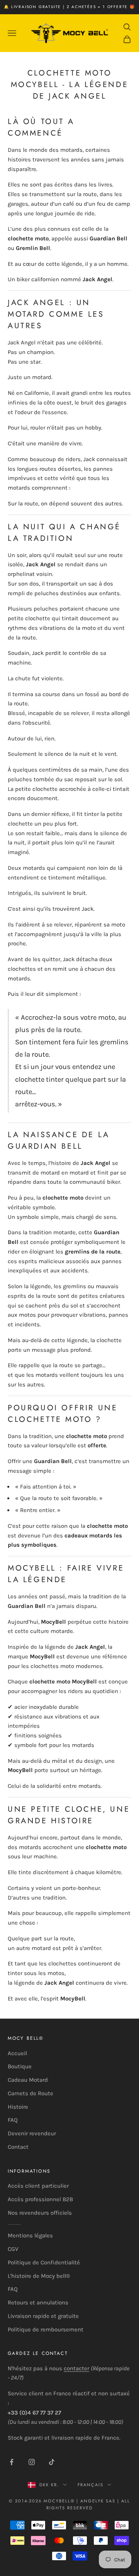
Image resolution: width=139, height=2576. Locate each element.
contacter (76, 2368)
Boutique (20, 2066)
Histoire (18, 2107)
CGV (13, 2249)
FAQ (13, 2120)
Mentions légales (30, 2235)
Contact (18, 2147)
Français (91, 2485)
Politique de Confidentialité (44, 2262)
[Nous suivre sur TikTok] (52, 2462)
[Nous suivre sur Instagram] (32, 2462)
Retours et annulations (38, 2302)
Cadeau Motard (28, 2080)
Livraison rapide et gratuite (43, 2316)
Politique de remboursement (46, 2329)
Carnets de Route (31, 2093)
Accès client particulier (38, 2186)
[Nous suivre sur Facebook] (12, 2462)
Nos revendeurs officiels (40, 2213)
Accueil (17, 2053)
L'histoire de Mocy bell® (39, 2276)
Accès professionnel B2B (40, 2199)
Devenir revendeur (32, 2133)
